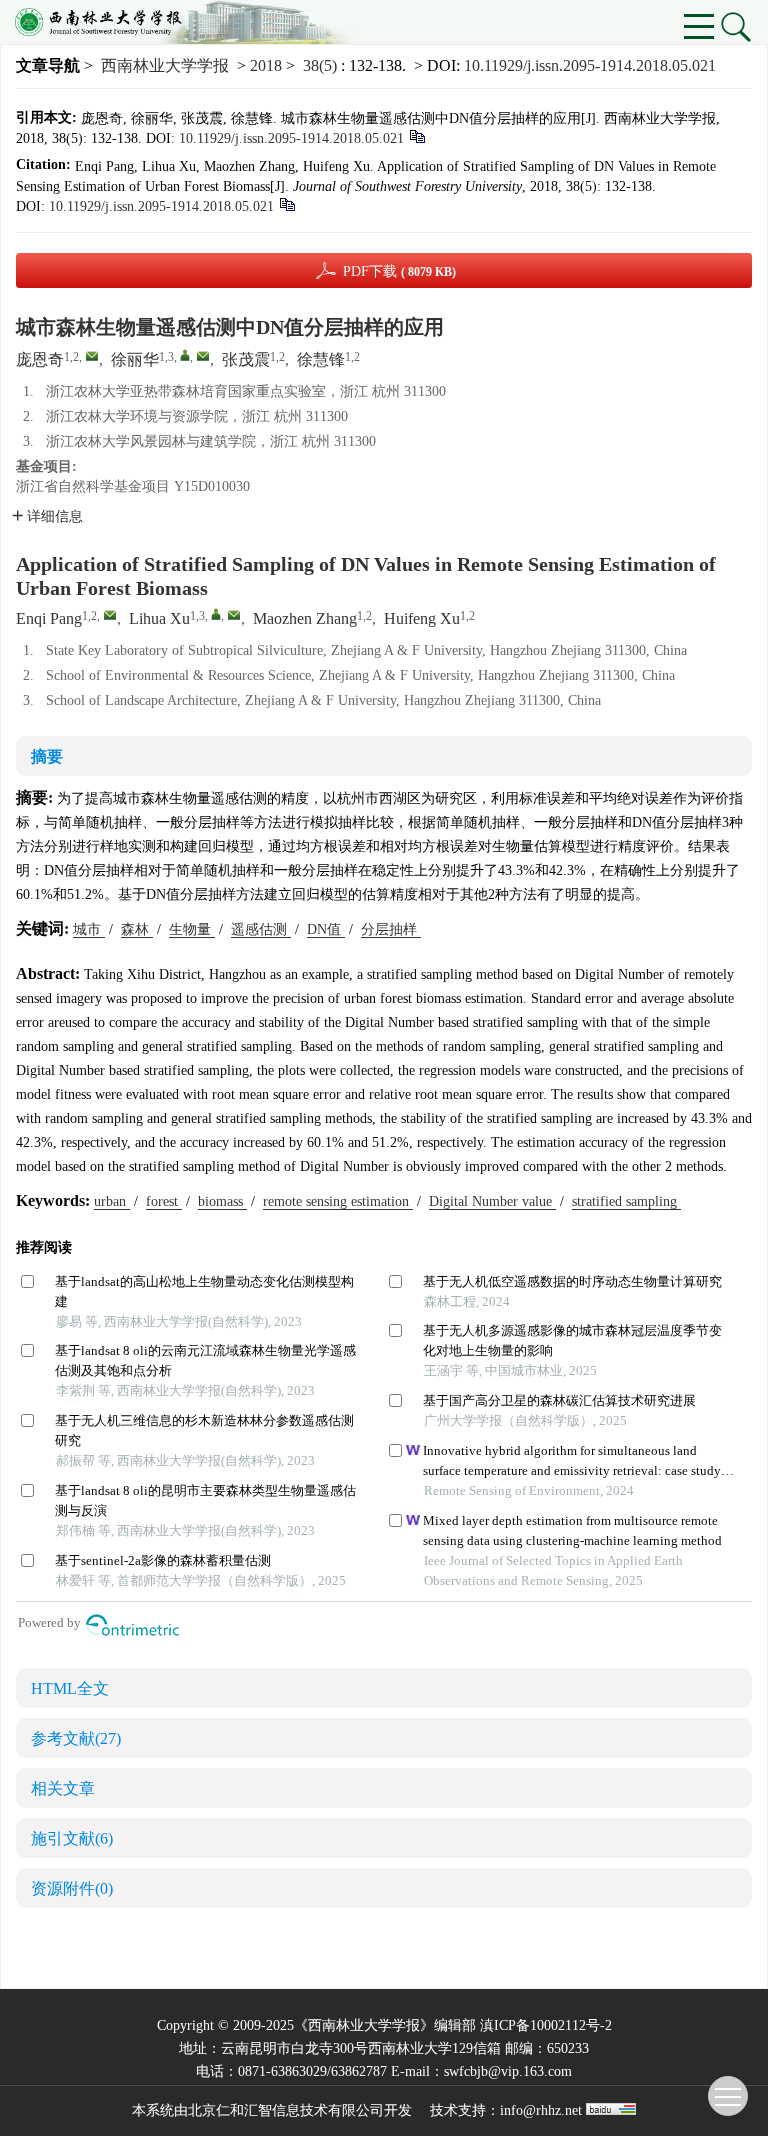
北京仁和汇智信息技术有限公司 (286, 2110)
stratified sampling (626, 1201)
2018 (266, 65)
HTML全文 (70, 1688)
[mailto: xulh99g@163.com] (234, 615)
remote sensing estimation (338, 1201)
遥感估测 (261, 929)
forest (164, 1201)
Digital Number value (492, 1201)
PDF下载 (399, 271)
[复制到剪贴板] (416, 135)
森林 (137, 929)
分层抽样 (391, 929)
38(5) (322, 65)
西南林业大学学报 (165, 65)
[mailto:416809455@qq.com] (92, 356)
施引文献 (72, 1838)
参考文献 (76, 1738)
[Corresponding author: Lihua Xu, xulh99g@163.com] (216, 614)
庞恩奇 (40, 359)
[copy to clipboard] (286, 203)
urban (112, 1201)
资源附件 (72, 1888)
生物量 (192, 929)
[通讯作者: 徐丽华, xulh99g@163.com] (185, 355)
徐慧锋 (321, 359)
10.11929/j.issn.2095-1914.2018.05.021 (590, 65)
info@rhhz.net (541, 2110)
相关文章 (63, 1788)
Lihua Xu (159, 618)
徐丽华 (135, 359)
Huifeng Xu (422, 618)
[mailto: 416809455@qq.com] (110, 615)
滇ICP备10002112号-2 (546, 2025)
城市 (89, 929)
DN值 (326, 929)
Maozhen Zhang (305, 618)
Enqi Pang (49, 618)
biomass (222, 1201)
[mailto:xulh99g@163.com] (203, 356)
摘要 (47, 756)
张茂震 (246, 359)
